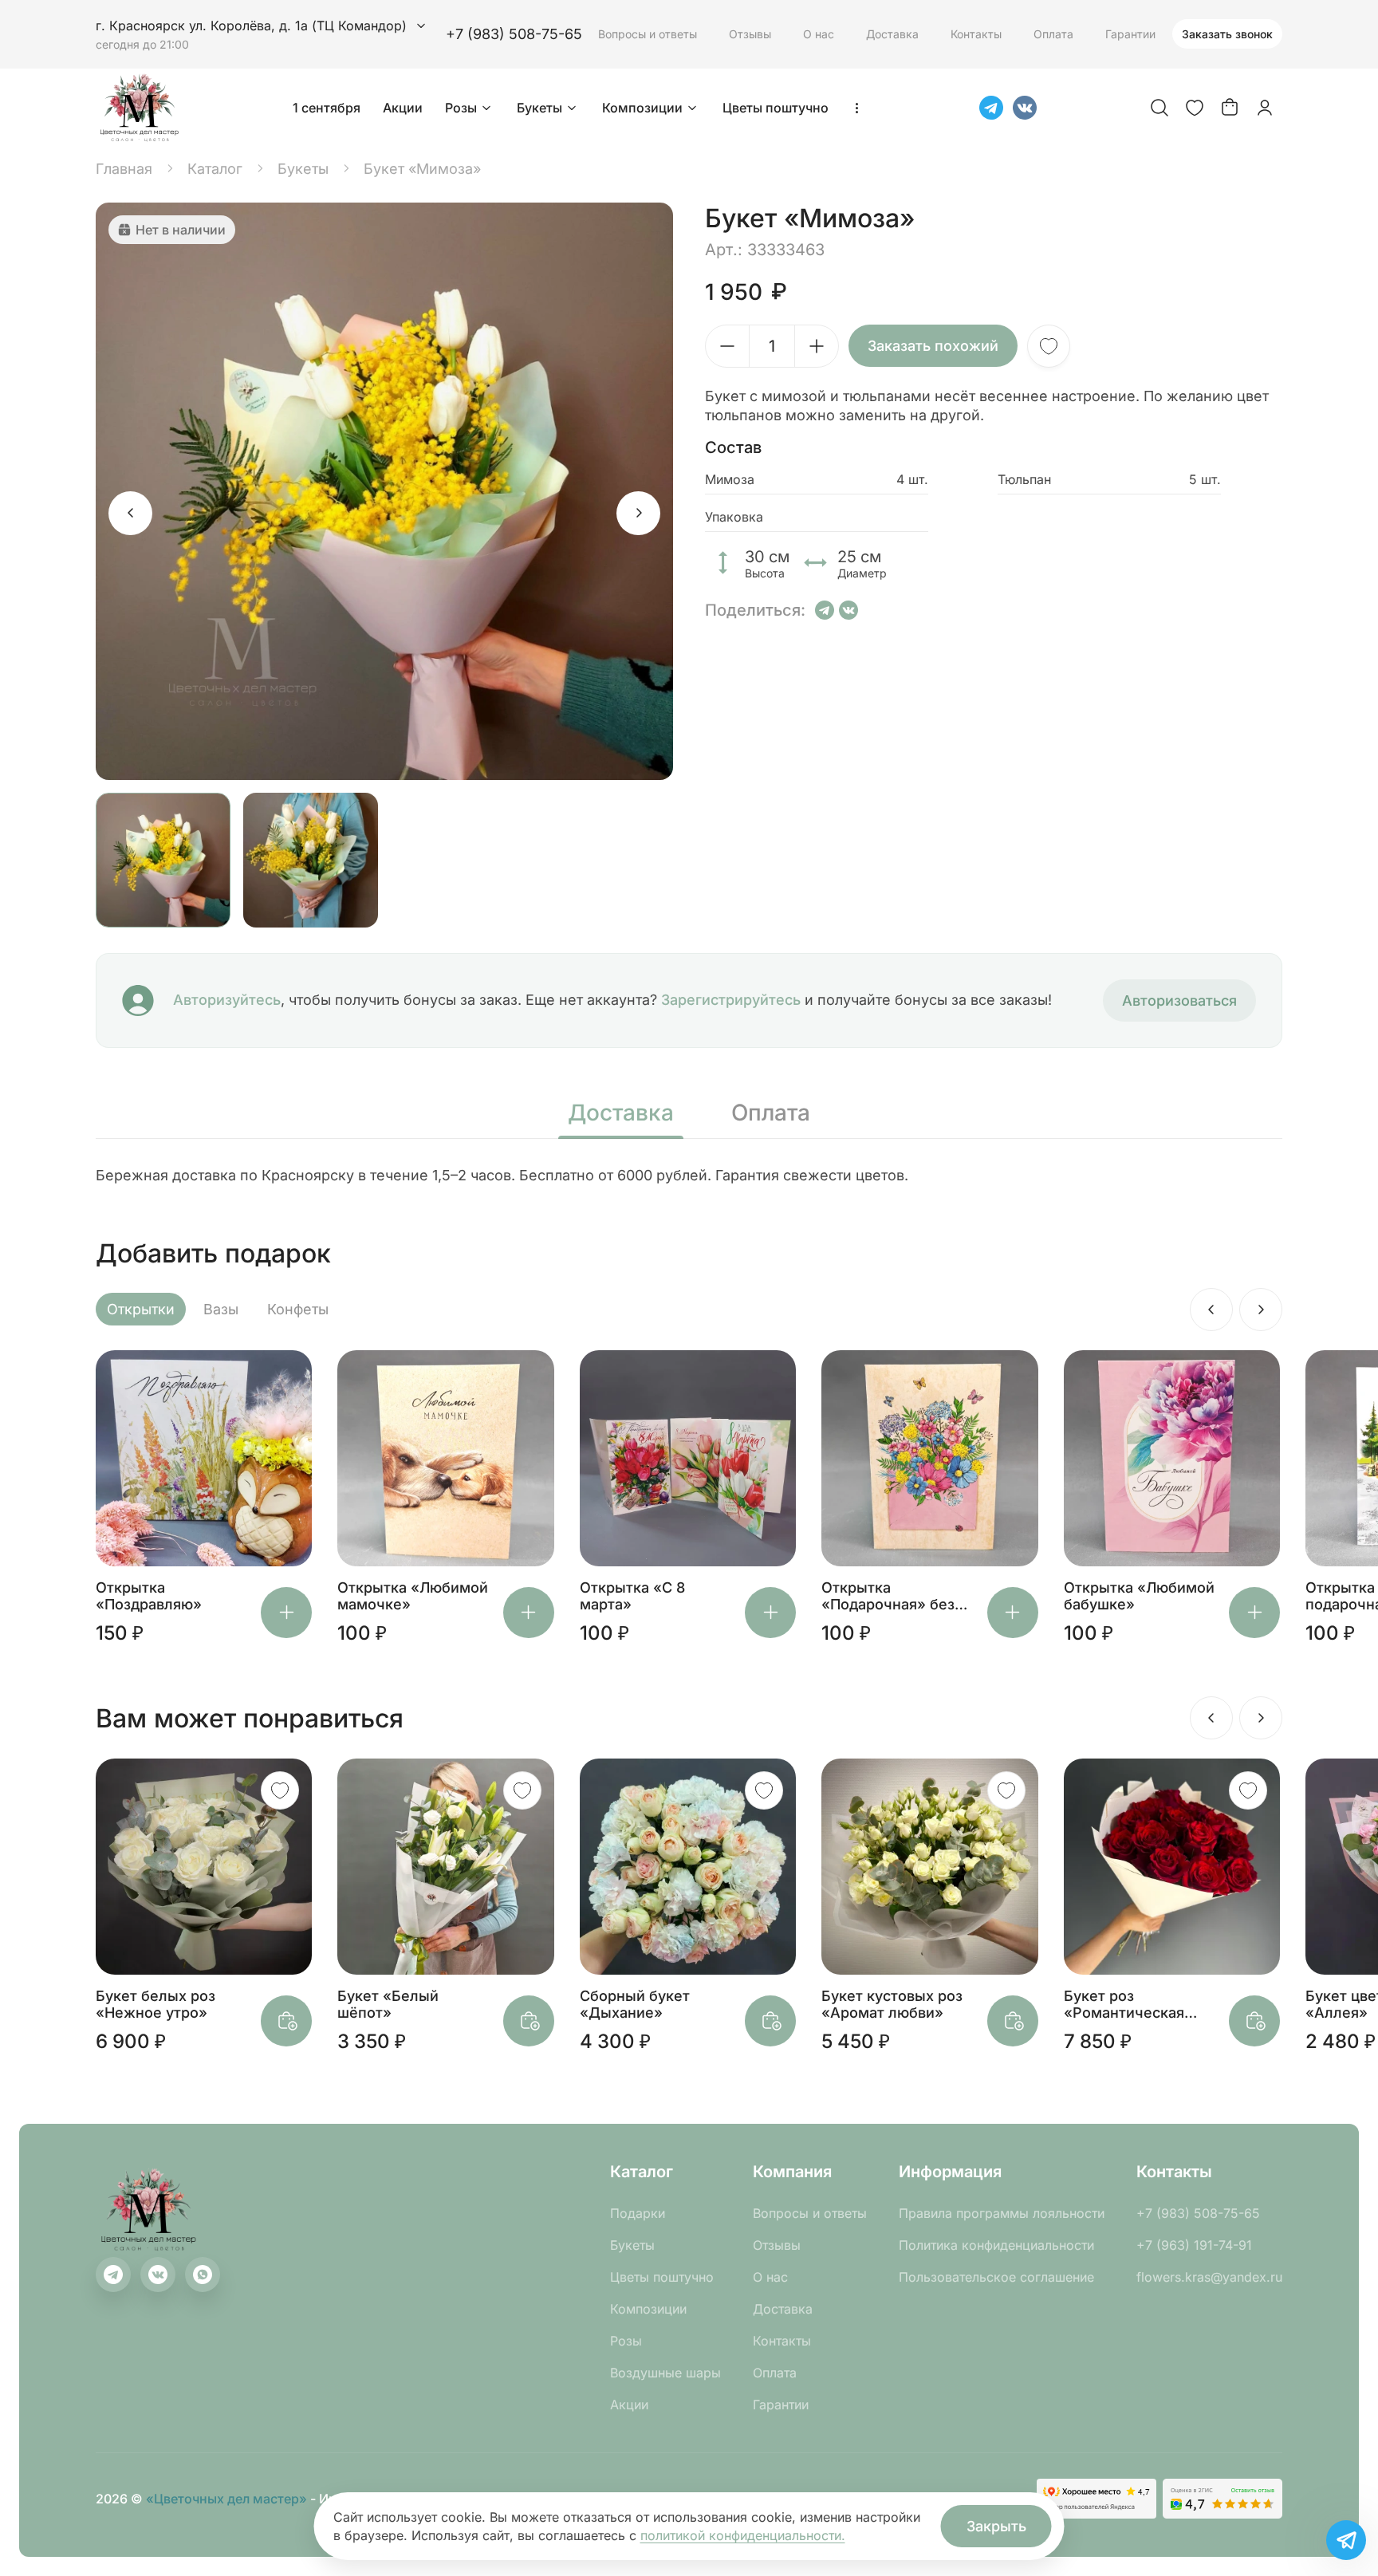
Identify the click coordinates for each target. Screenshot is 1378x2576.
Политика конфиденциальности (996, 2245)
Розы (461, 108)
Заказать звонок (1227, 34)
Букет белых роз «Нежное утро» (156, 2004)
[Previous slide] (130, 513)
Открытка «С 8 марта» (632, 1596)
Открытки (141, 1309)
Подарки (638, 2213)
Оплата (1053, 34)
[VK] (1025, 108)
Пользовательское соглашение (996, 2277)
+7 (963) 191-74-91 (1194, 2245)
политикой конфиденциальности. (743, 2535)
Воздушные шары (665, 2373)
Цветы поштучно (776, 108)
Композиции (642, 108)
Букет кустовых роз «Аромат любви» (892, 2004)
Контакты (976, 34)
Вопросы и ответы (648, 34)
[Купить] (286, 1613)
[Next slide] (638, 513)
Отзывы (750, 34)
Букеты (539, 108)
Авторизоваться (1179, 1000)
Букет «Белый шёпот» (388, 2004)
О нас (819, 34)
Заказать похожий (933, 346)
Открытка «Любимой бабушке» (1139, 1596)
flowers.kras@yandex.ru (1209, 2277)
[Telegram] (991, 108)
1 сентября (327, 108)
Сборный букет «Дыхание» (635, 2004)
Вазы (221, 1309)
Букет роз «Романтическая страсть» (1124, 2004)
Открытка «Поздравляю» (149, 1596)
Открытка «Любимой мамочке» (413, 1596)
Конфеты (298, 1309)
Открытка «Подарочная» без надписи (888, 1596)
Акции (403, 108)
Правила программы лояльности (1002, 2213)
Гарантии (1130, 34)
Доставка (892, 34)
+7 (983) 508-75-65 (514, 34)
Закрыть (996, 2526)
